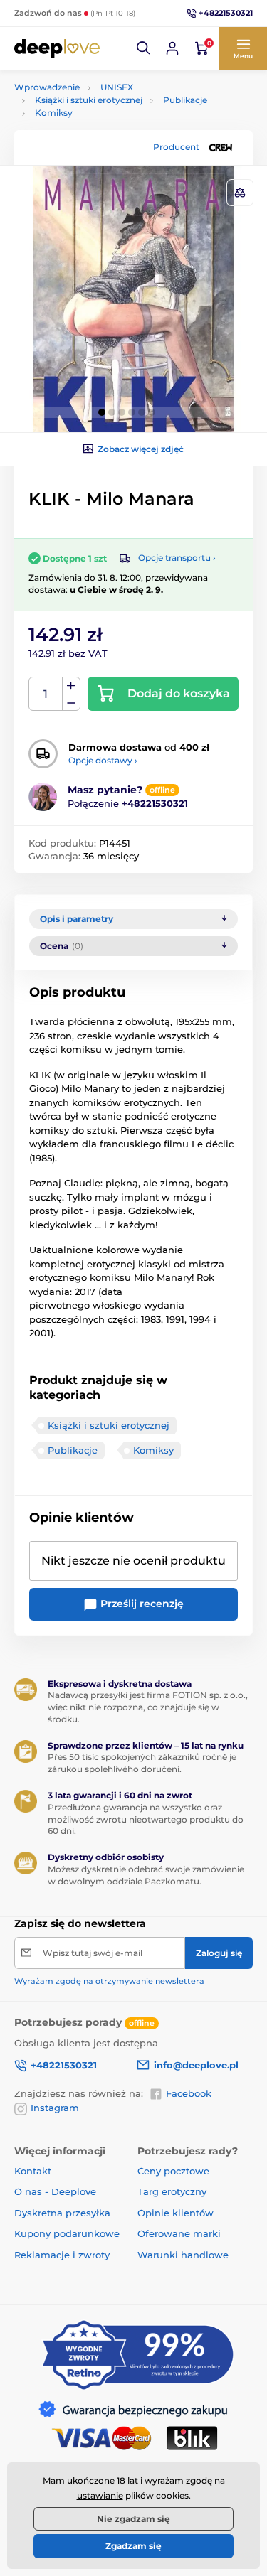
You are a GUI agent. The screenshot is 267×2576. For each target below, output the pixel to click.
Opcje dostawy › (103, 760)
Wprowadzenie (47, 87)
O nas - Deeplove (55, 2191)
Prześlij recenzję (141, 1604)
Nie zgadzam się (133, 2519)
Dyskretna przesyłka (62, 2213)
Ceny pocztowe (173, 2171)
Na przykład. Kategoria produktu (123, 116)
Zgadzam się (133, 2546)
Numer (46, 694)
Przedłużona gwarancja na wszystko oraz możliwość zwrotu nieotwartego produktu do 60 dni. (146, 1819)
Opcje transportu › (177, 558)
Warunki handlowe (183, 2255)
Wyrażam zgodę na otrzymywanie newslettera (109, 1981)
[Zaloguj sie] (172, 48)
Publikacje (185, 100)
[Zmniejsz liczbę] (71, 703)
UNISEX (117, 87)
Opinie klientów (176, 2213)
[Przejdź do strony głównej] (57, 48)
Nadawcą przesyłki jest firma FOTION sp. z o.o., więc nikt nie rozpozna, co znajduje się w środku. (148, 1707)
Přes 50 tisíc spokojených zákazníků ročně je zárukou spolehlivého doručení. (142, 1763)
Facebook (189, 2093)
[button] (144, 48)
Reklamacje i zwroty (62, 2255)
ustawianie (100, 2495)
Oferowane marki (179, 2233)
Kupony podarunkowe (67, 2233)
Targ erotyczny (172, 2191)
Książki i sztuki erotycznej (89, 100)
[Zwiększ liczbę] (71, 686)
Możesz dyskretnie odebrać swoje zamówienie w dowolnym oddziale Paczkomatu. (146, 1875)
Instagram (55, 2108)
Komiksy (153, 1450)
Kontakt (33, 2171)
